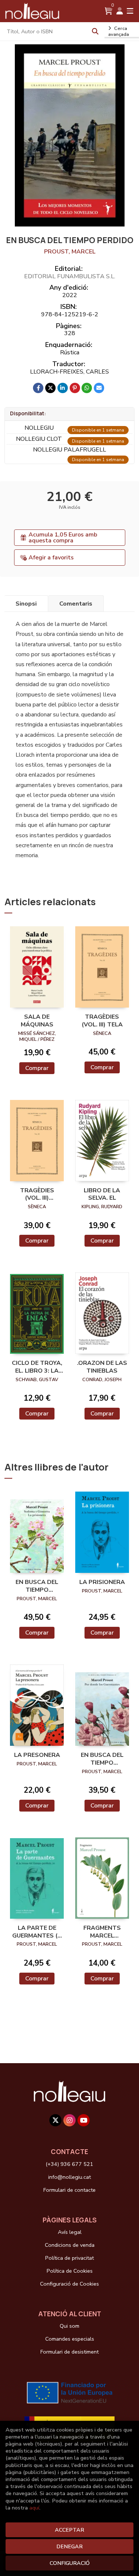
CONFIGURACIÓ (70, 2563)
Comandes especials (70, 2339)
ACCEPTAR (69, 2530)
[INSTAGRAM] (69, 2120)
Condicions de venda (70, 2245)
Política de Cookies (70, 2271)
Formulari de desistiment (69, 2352)
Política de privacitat (69, 2258)
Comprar (37, 1068)
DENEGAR (69, 2546)
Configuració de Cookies (69, 2284)
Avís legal (70, 2232)
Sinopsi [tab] (26, 604)
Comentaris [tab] (76, 604)
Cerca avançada (119, 31)
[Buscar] (95, 31)
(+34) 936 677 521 (69, 2164)
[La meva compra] (108, 11)
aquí (34, 2508)
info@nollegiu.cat (69, 2177)
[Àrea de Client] (120, 11)
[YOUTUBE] (84, 2120)
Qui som (69, 2326)
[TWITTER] (55, 2120)
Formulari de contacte (69, 2190)
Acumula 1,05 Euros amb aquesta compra (63, 538)
